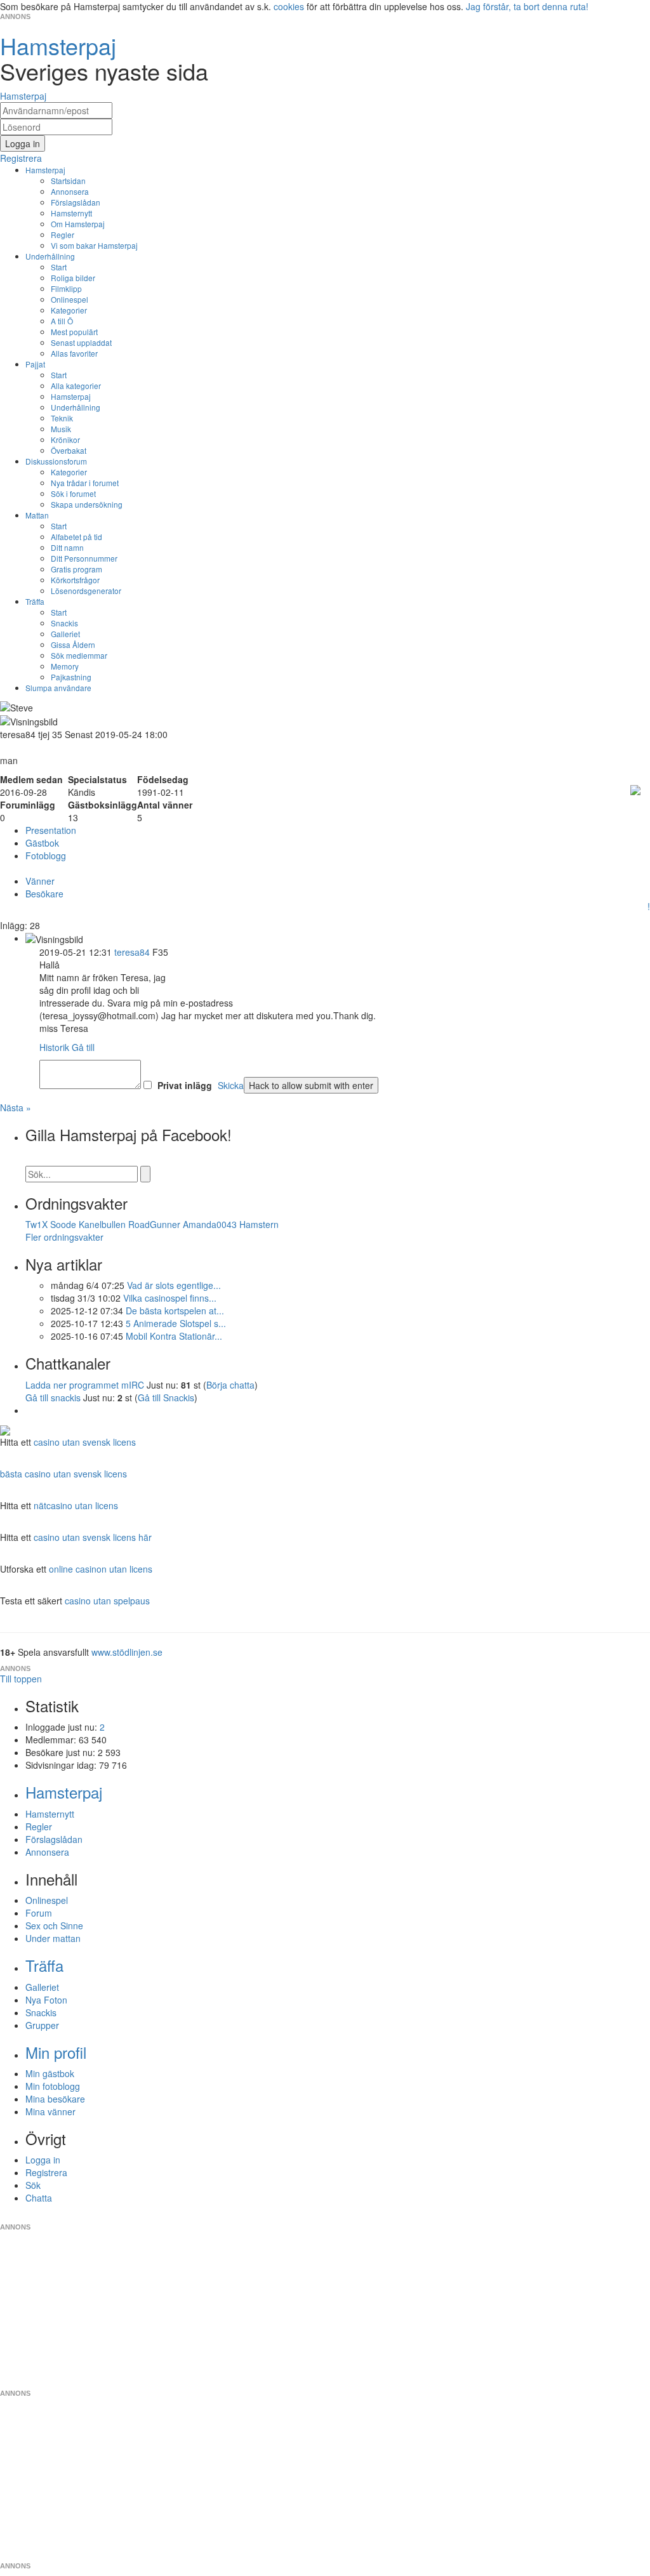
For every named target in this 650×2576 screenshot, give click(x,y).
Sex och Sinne (54, 1925)
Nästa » (16, 1107)
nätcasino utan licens (76, 1505)
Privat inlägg (185, 1085)
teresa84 (132, 952)
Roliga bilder (73, 278)
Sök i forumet (73, 493)
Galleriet (65, 634)
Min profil (56, 2052)
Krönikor (65, 439)
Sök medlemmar (79, 655)
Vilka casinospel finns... (170, 1298)
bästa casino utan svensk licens (63, 1474)
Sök (33, 2185)
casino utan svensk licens (85, 1442)
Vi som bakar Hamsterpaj (94, 245)
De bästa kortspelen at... (175, 1311)
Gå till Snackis (166, 1397)
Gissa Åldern (73, 644)
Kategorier (69, 310)
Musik (61, 429)
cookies (289, 6)
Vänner (40, 881)
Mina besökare (55, 2099)
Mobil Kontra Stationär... (174, 1336)
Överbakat (69, 450)
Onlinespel (70, 299)
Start (59, 267)
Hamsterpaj (45, 170)
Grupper (42, 2025)
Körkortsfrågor (75, 580)
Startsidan (68, 181)
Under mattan (53, 1938)
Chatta (39, 2198)
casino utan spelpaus (107, 1601)
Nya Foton (46, 2000)
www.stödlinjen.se (127, 1652)
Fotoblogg (46, 855)
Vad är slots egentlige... (174, 1285)
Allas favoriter (74, 353)
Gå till (83, 1047)
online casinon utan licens (101, 1569)
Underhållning (50, 256)
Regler (63, 234)
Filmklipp (66, 288)
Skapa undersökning (87, 504)
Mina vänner (50, 2111)
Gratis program (76, 569)
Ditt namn (67, 547)
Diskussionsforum (56, 461)
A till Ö (62, 321)
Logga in (43, 2160)
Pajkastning (71, 677)
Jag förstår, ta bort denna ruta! (527, 6)
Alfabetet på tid (76, 537)
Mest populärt (74, 332)
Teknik (62, 418)
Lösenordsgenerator (86, 591)
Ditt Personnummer (84, 558)
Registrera (46, 2172)
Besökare (44, 894)
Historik (54, 1047)
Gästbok (42, 843)
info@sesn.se (440, 2217)
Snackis (64, 623)
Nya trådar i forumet (85, 483)
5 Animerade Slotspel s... (176, 1323)
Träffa (35, 601)
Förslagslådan (76, 202)
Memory (65, 666)
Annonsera (70, 191)
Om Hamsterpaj (78, 224)
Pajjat (35, 364)
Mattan (37, 515)
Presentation (51, 830)
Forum (39, 1913)
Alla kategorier (76, 386)
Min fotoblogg (53, 2086)
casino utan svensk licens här (93, 1537)
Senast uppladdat (81, 342)
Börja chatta (230, 1385)
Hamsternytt (71, 213)
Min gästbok (50, 2073)
